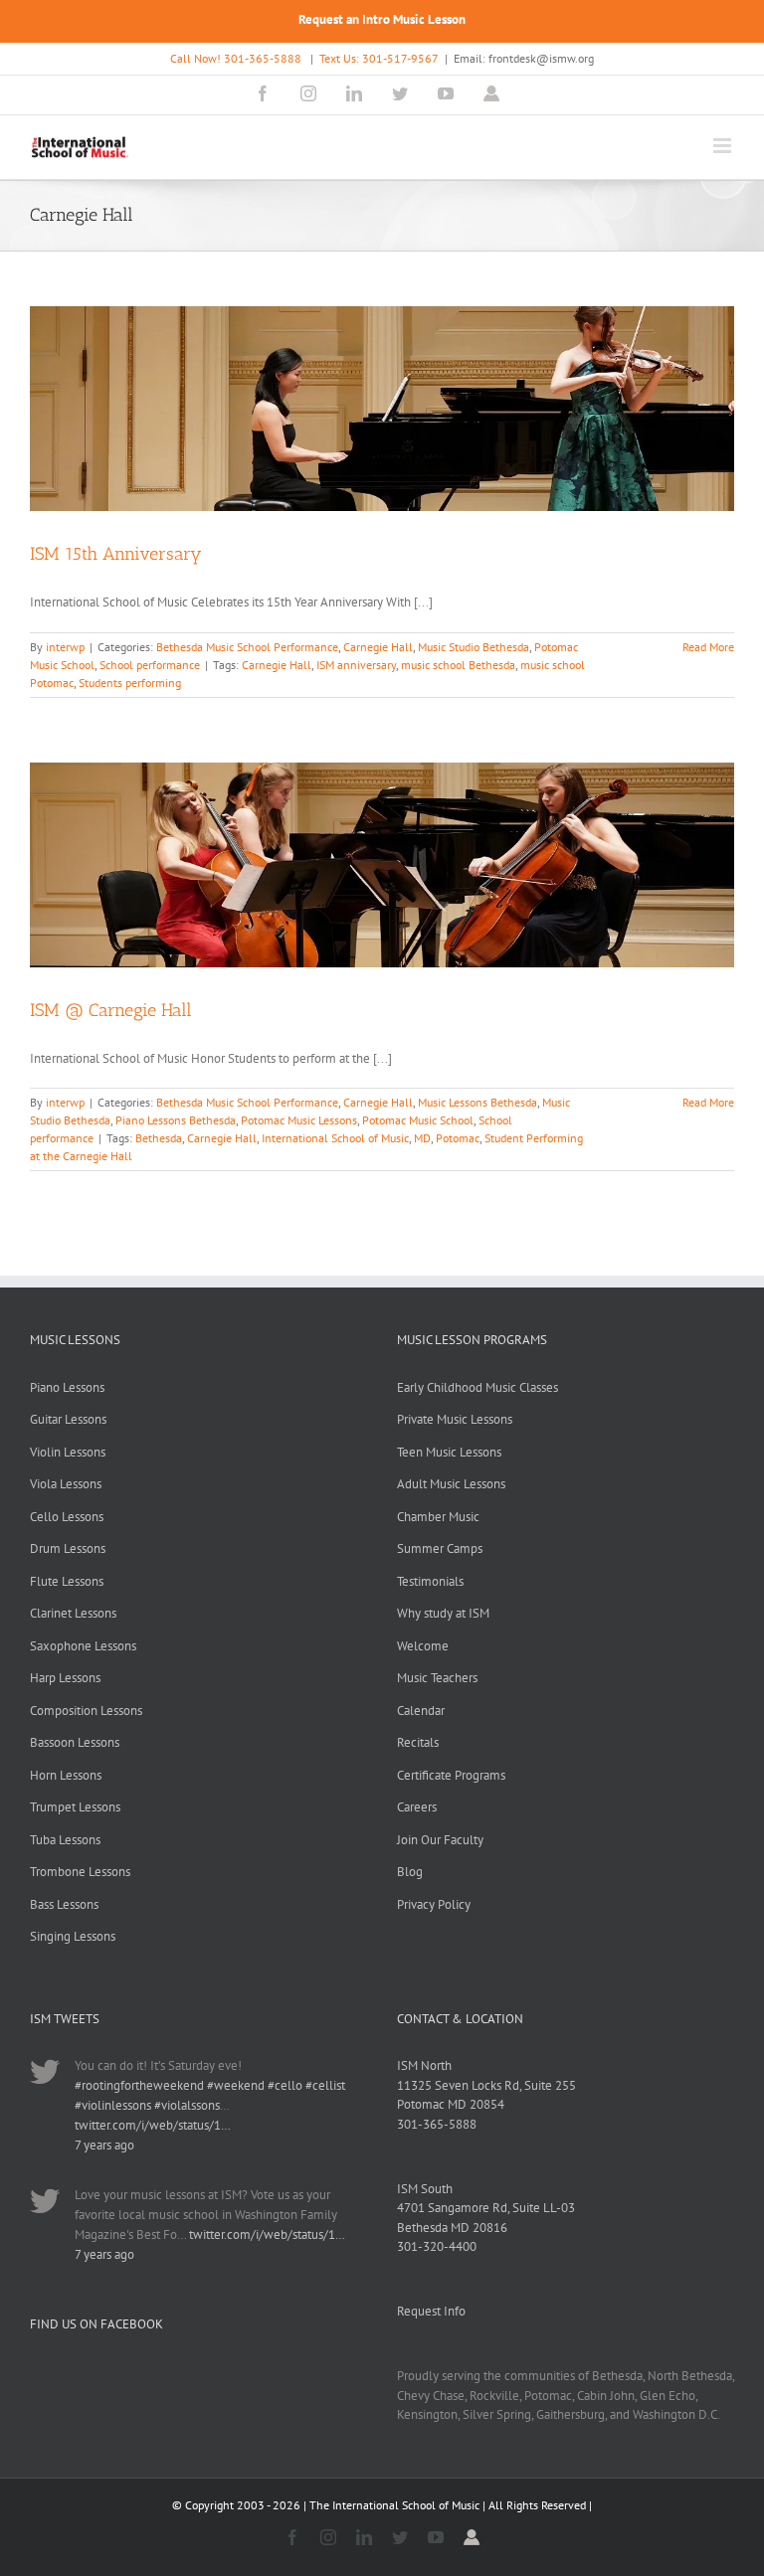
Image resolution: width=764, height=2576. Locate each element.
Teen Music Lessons (449, 1452)
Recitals (418, 1742)
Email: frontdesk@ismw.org (524, 58)
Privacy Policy (434, 1904)
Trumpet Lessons (75, 1807)
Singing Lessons (73, 1936)
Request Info (431, 2311)
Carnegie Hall (378, 647)
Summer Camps (440, 1548)
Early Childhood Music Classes (477, 1387)
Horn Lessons (66, 1775)
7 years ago (104, 2145)
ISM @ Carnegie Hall (111, 1010)
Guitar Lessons (68, 1419)
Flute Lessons (67, 1581)
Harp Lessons (65, 1678)
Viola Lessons (66, 1484)
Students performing (130, 683)
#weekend (236, 2085)
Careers (417, 1807)
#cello (285, 2085)
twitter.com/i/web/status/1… (153, 2125)
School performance (150, 665)
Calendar (421, 1711)
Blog (410, 1872)
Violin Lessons (68, 1452)
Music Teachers (437, 1678)
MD (422, 1138)
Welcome (423, 1646)
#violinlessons (113, 2105)
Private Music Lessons (455, 1419)
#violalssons (187, 2105)
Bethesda (159, 1138)
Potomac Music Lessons (299, 1120)
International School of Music (335, 1138)
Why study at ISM (443, 1613)
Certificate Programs (451, 1775)
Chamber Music (438, 1517)
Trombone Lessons (80, 1872)
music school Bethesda (458, 665)
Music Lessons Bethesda (477, 1102)
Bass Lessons (64, 1904)
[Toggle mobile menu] (724, 146)
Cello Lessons (67, 1517)
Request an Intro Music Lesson (382, 19)
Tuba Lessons (65, 1840)
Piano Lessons (67, 1387)
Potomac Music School (418, 1120)
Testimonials (430, 1581)
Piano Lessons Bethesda (176, 1120)
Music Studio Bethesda (474, 647)
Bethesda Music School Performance (247, 647)
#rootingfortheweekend (139, 2085)
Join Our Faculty (440, 1840)
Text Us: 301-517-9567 (379, 58)
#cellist (325, 2085)
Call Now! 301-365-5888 (236, 58)
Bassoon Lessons (75, 1742)
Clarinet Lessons (73, 1613)
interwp (65, 647)
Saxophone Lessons (83, 1646)
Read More (708, 647)
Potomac (458, 1138)
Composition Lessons (86, 1711)
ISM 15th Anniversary (116, 554)
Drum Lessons (68, 1548)
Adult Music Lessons (451, 1484)
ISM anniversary (356, 665)
